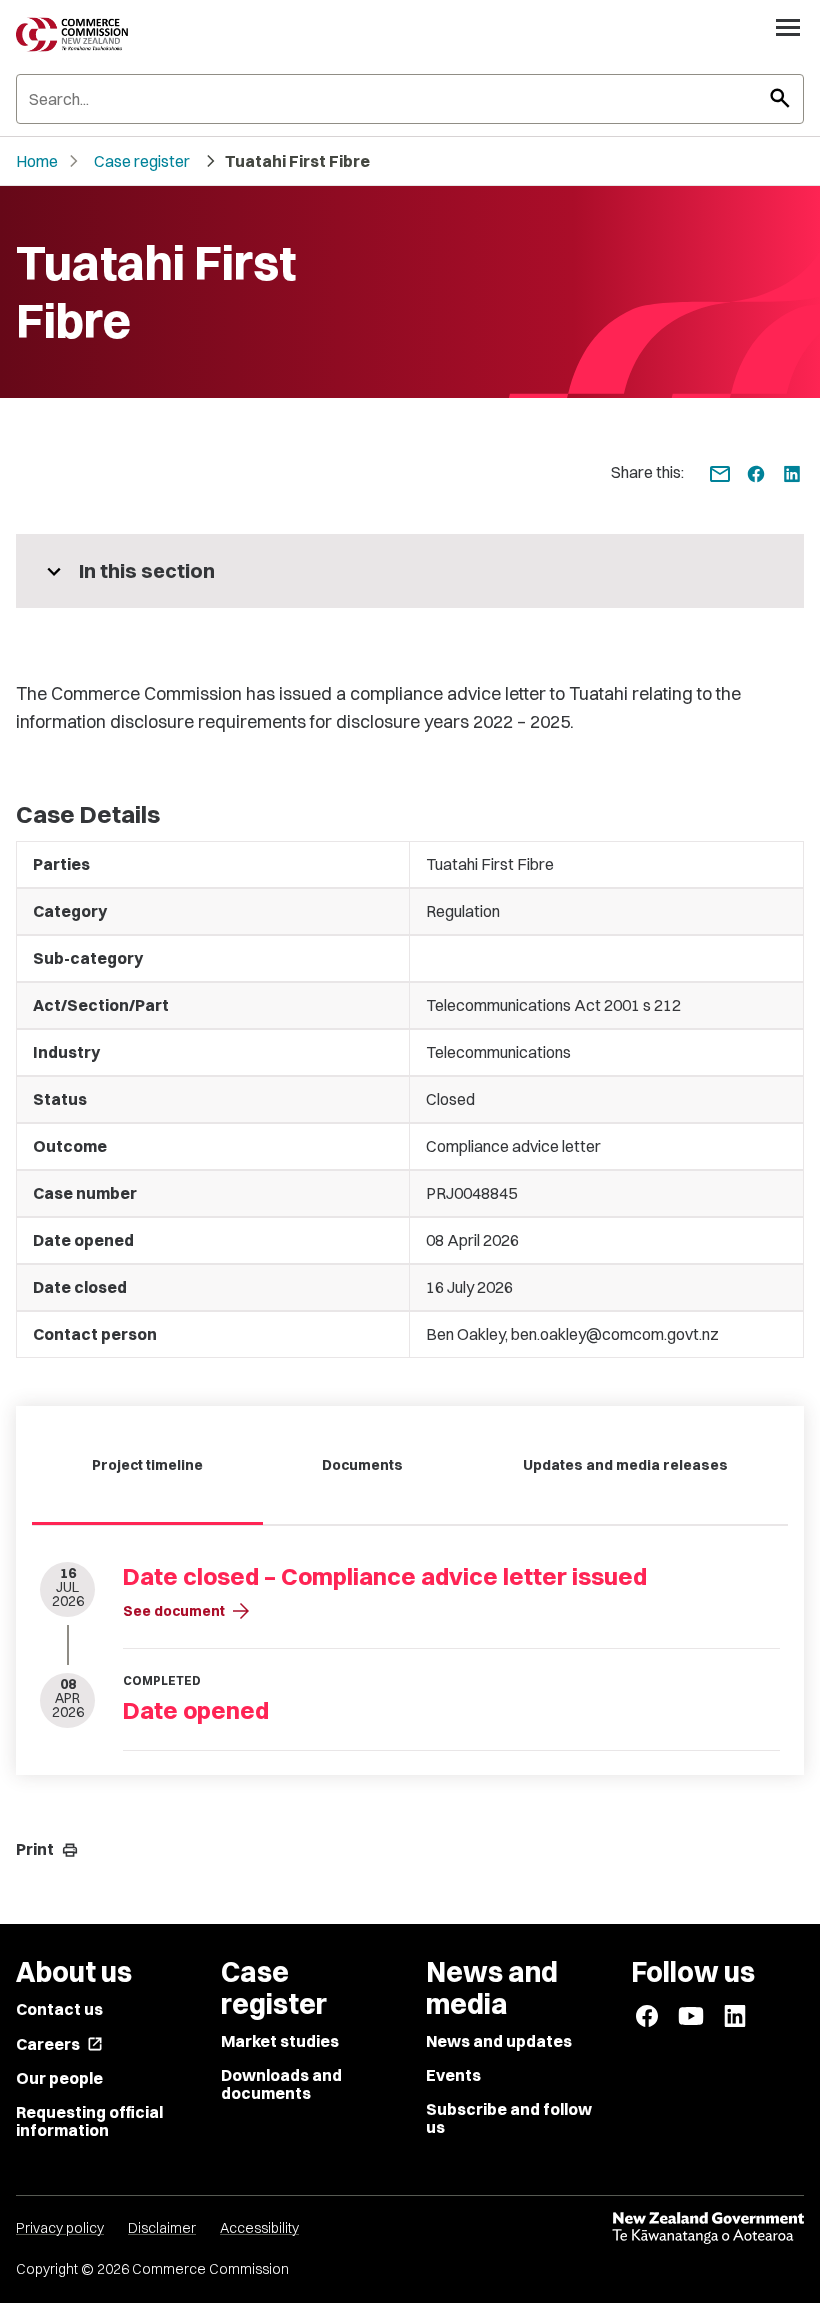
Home (37, 161)
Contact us (59, 2009)
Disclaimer (162, 2228)
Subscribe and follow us (509, 2118)
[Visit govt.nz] (708, 2228)
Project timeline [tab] (147, 1465)
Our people (59, 2078)
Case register (142, 161)
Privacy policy (60, 2228)
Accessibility (259, 2228)
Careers (59, 2044)
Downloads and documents (281, 2084)
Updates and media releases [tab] (625, 1465)
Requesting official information (89, 2121)
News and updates (499, 2041)
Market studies (280, 2041)
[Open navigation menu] (788, 27)
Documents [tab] (362, 1465)
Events (453, 2075)
